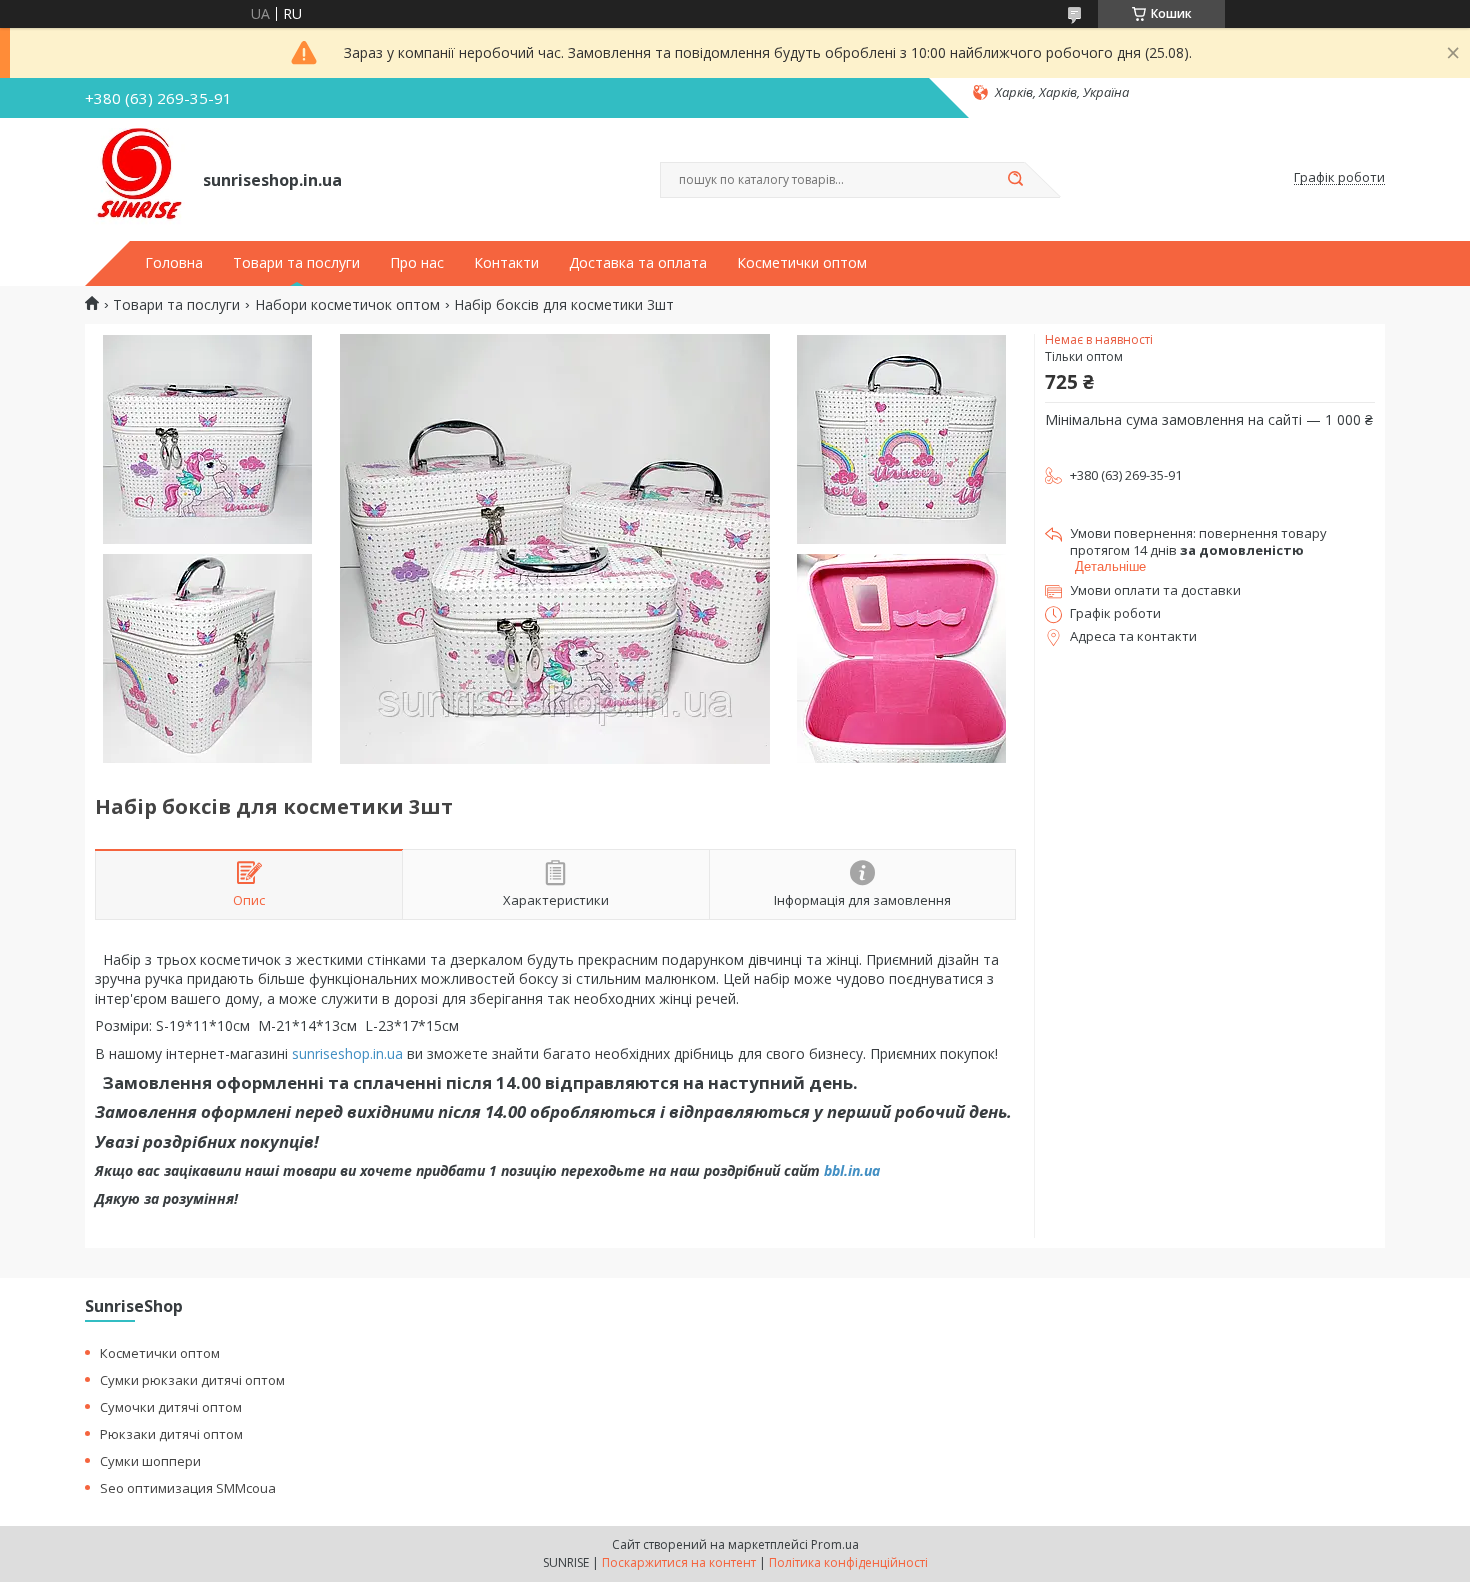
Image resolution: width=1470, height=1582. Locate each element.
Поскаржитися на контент (679, 1562)
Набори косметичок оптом (347, 305)
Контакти (506, 263)
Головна (174, 263)
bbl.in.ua (852, 1170)
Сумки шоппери (150, 1461)
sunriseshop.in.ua (347, 1053)
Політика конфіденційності (848, 1562)
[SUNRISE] (135, 178)
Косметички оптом (802, 263)
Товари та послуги (296, 263)
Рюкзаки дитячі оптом (171, 1434)
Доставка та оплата (638, 263)
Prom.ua (835, 1544)
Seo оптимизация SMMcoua (188, 1488)
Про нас (417, 263)
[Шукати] (1015, 180)
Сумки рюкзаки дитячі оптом (192, 1380)
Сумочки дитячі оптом (171, 1407)
